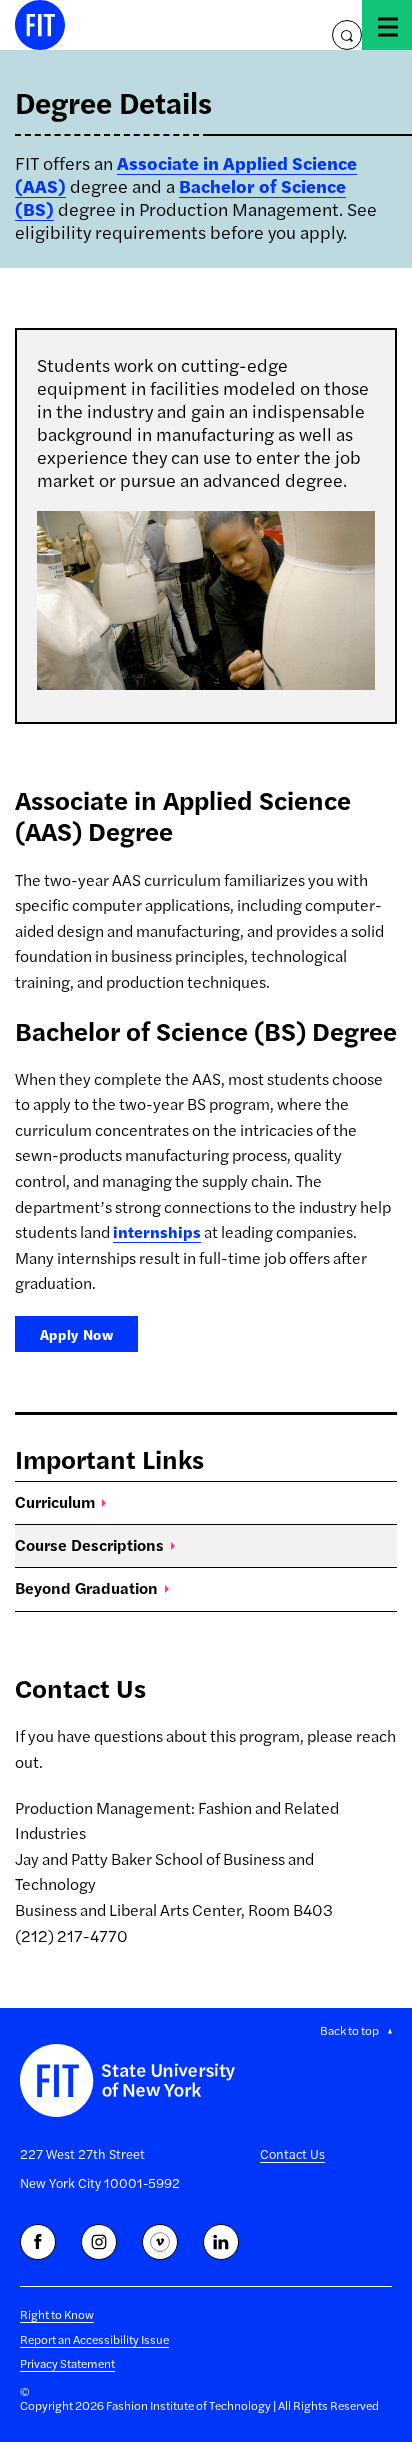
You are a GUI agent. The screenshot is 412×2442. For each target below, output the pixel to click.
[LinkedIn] (221, 2242)
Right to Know (57, 2314)
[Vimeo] (160, 2242)
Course (89, 1544)
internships (157, 1231)
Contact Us (292, 2153)
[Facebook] (38, 2242)
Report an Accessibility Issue (94, 2339)
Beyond (86, 1587)
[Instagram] (99, 2242)
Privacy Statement (67, 2363)
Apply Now (77, 1334)
